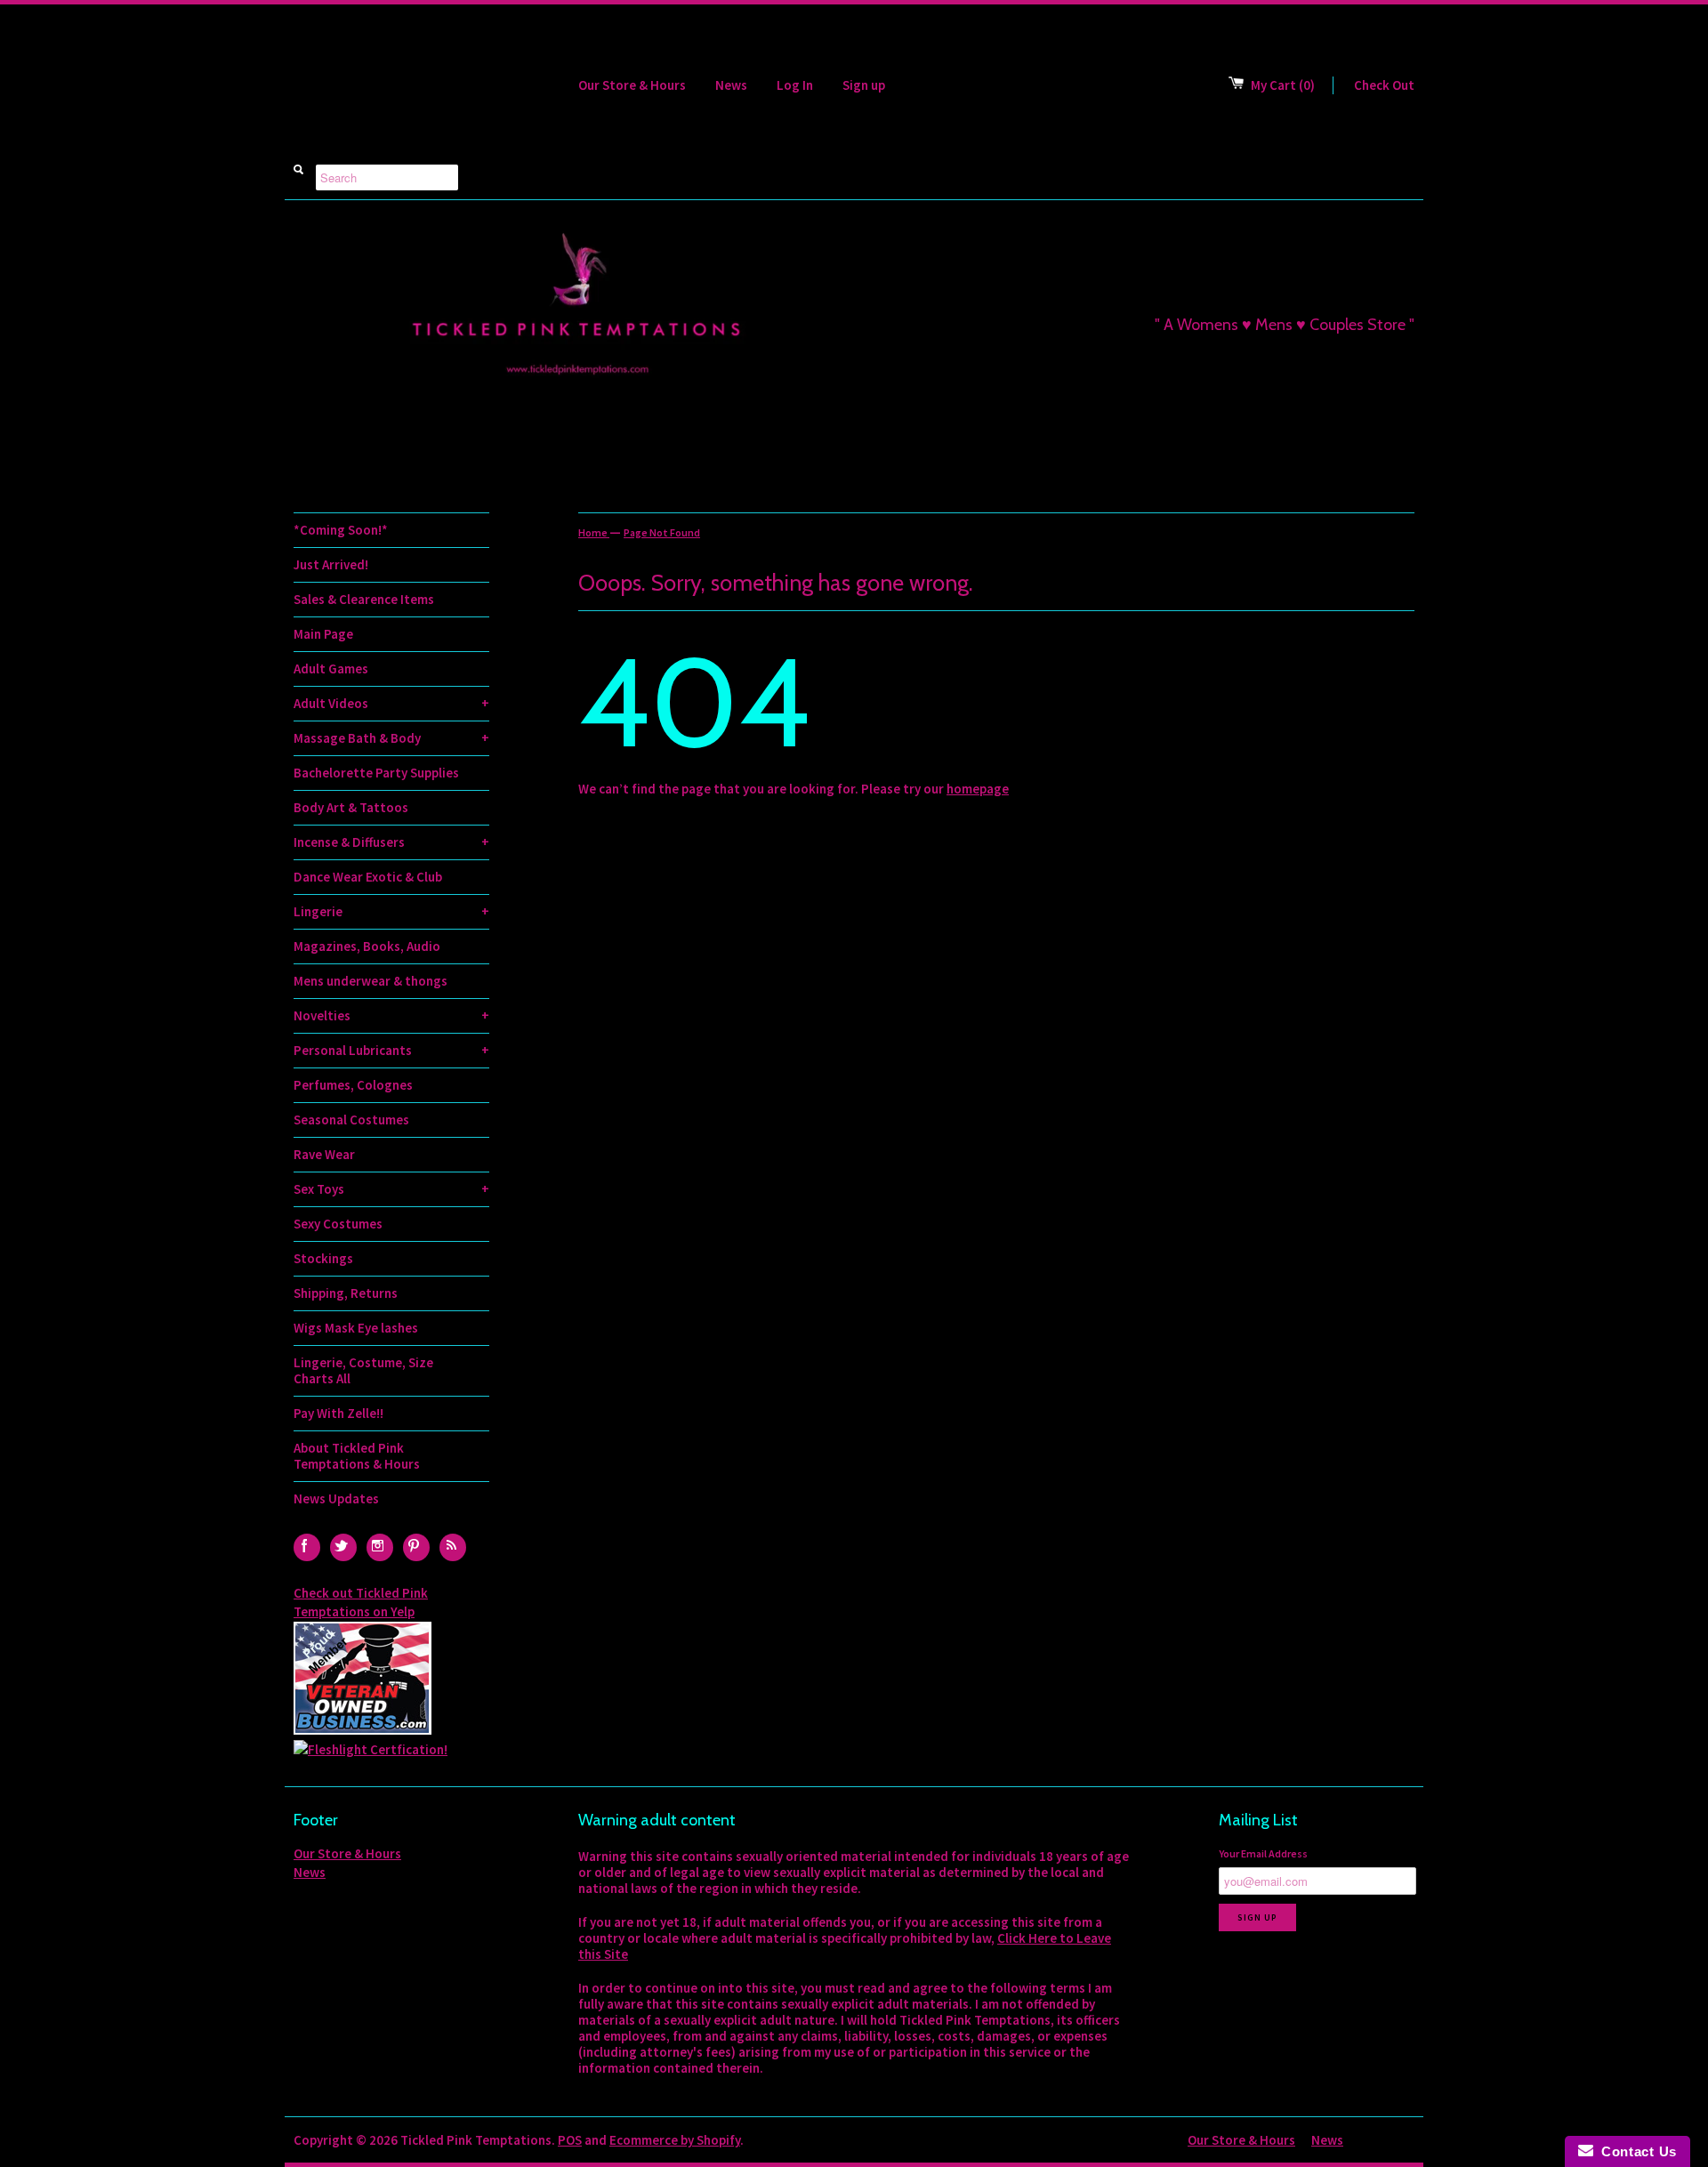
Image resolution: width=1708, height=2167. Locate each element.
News (731, 85)
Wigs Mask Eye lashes (356, 1328)
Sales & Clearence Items (364, 599)
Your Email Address (1263, 1853)
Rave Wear (324, 1154)
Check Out (1384, 85)
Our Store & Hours (632, 85)
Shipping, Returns (346, 1293)
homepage (978, 789)
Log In (795, 85)
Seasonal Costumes (351, 1120)
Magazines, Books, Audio (367, 946)
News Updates (336, 1498)
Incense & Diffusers (391, 842)
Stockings (323, 1258)
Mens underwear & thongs (371, 981)
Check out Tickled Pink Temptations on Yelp (361, 1602)
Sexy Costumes (338, 1224)
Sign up (864, 85)
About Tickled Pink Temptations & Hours (357, 1456)
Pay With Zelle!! (338, 1413)
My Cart (1283, 85)
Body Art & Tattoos (351, 807)
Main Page (323, 634)
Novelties (391, 1015)
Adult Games (331, 669)
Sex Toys (391, 1189)
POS (570, 2140)
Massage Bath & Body (391, 738)
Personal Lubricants (391, 1050)
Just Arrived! (331, 564)
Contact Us (1635, 2151)
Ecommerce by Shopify (675, 2140)
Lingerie (391, 911)
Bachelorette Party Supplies (376, 773)
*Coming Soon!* (341, 530)
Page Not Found (662, 532)
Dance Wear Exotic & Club (368, 877)
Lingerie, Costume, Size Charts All (363, 1370)
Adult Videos (391, 703)
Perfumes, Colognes (353, 1085)
